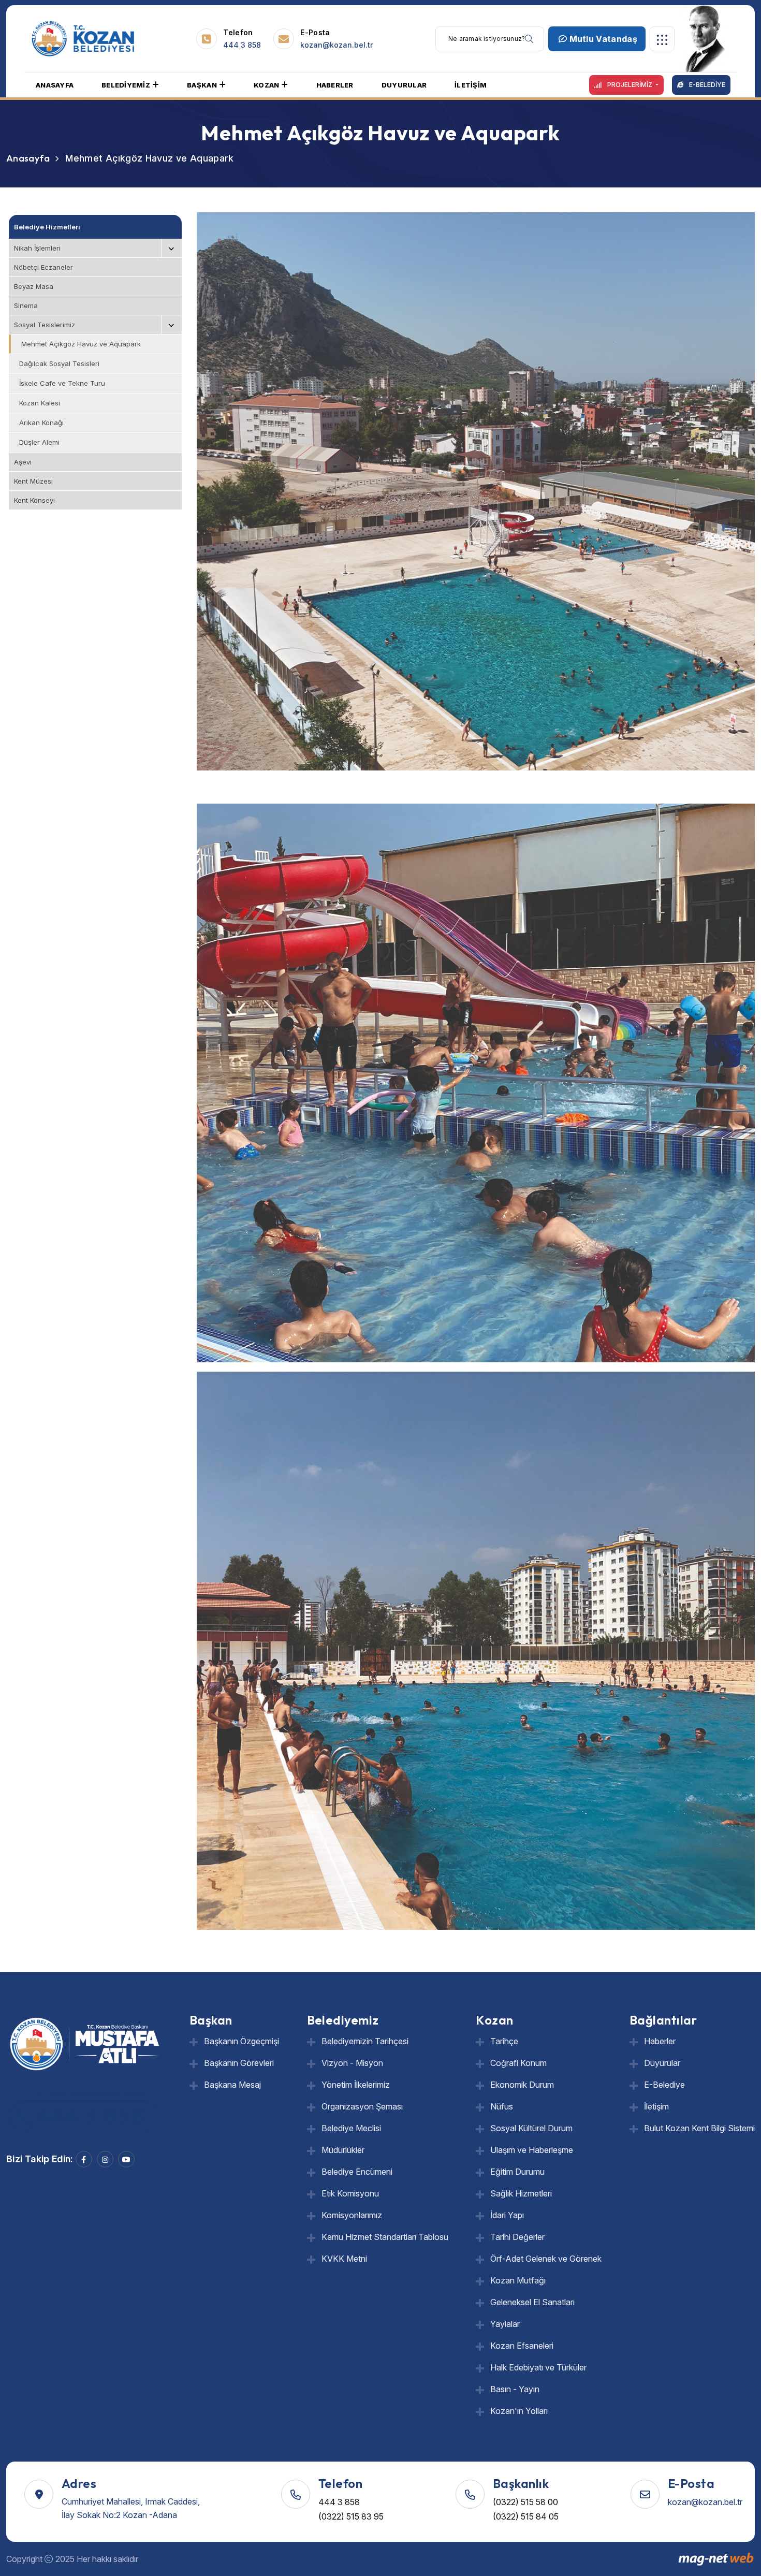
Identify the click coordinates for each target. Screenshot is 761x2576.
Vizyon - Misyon (352, 2063)
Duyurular (662, 2063)
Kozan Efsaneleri (522, 2346)
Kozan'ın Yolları (519, 2411)
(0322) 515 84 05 (526, 2516)
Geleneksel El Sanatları (532, 2302)
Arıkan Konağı (41, 423)
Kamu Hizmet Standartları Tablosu (385, 2237)
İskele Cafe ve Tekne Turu (62, 383)
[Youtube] (126, 2159)
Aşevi (23, 462)
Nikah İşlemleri (37, 248)
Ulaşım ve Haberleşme (532, 2150)
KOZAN (266, 85)
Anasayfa (28, 158)
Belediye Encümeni (357, 2172)
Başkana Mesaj (232, 2085)
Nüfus (502, 2106)
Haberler (660, 2041)
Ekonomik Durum (522, 2085)
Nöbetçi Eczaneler (43, 267)
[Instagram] (105, 2159)
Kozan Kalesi (40, 403)
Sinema (26, 305)
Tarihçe (504, 2041)
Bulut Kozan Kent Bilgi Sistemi (699, 2128)
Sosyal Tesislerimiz (45, 325)
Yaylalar (505, 2324)
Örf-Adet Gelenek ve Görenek (546, 2259)
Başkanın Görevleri (239, 2063)
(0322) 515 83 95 (351, 2516)
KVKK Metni (344, 2259)
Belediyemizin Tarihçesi (365, 2041)
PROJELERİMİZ (630, 85)
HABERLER (335, 85)
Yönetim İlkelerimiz (356, 2085)
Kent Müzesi (33, 481)
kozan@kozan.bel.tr (336, 45)
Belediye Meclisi (351, 2128)
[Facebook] (84, 2159)
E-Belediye (664, 2085)
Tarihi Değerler (517, 2237)
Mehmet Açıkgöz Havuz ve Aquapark (81, 344)
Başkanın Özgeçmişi (242, 2041)
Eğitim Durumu (517, 2172)
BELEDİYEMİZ (126, 85)
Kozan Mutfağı (518, 2280)
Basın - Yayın (515, 2389)
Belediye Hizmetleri (47, 227)
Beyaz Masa (34, 286)
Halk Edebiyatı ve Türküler (538, 2367)
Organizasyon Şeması (362, 2106)
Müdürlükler (343, 2150)
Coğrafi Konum (518, 2063)
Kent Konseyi (34, 500)
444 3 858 (242, 45)
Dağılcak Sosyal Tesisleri (59, 363)
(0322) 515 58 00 (525, 2502)
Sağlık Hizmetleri (521, 2193)
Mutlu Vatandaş (602, 39)
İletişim (656, 2106)
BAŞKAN (202, 85)
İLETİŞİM (471, 85)
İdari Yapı (507, 2215)
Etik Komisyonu (350, 2193)
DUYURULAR (404, 85)
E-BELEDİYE (706, 85)
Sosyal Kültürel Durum (531, 2128)
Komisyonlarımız (352, 2215)
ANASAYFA (55, 85)
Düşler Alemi (39, 442)
